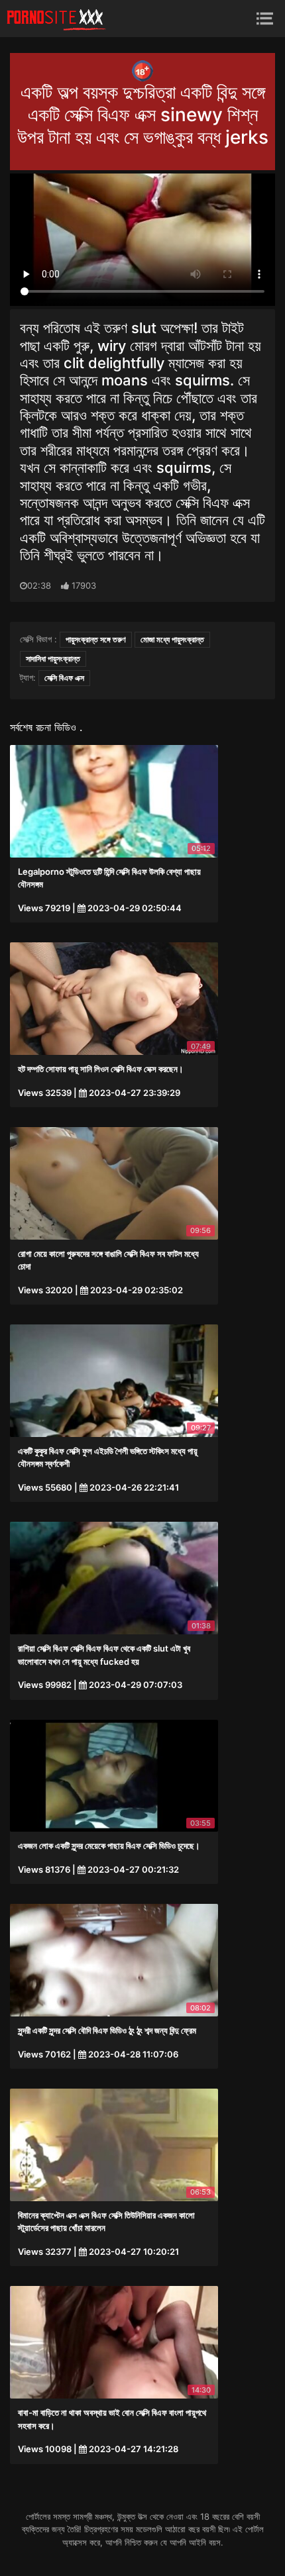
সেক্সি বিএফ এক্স (64, 678)
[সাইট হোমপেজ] (56, 19)
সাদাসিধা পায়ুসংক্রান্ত (53, 659)
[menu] (265, 18)
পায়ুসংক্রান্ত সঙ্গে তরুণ (96, 639)
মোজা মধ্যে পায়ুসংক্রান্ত (172, 639)
